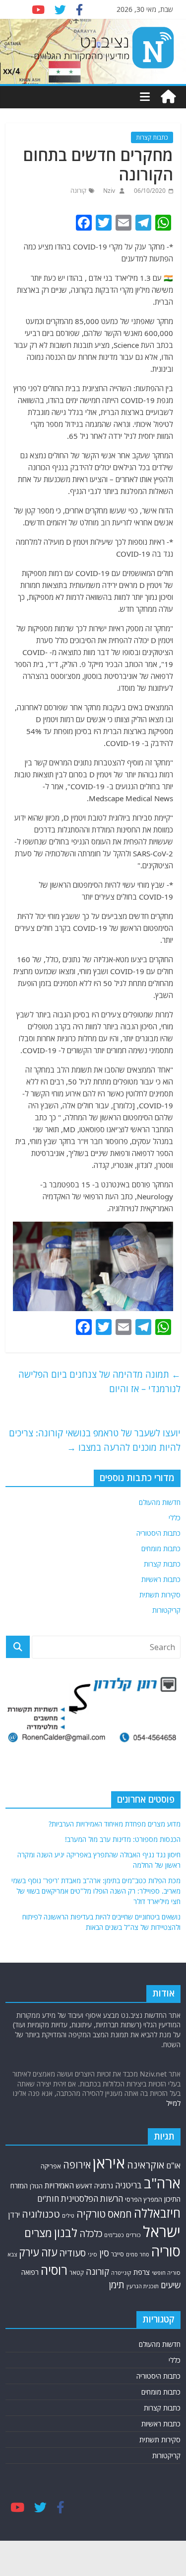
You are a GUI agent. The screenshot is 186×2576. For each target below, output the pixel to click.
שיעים (171, 2285)
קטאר (77, 2272)
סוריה (166, 2251)
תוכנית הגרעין (143, 2286)
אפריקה (51, 2166)
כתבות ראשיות (161, 1579)
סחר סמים (138, 2254)
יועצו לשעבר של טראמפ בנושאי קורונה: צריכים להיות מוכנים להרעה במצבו (95, 1440)
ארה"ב (162, 2183)
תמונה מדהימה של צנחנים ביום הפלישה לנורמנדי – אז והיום (99, 1381)
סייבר (118, 2254)
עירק (29, 2252)
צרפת (142, 2272)
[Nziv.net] (168, 97)
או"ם (173, 2165)
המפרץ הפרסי (144, 2199)
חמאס (120, 2214)
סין (104, 2253)
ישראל (162, 2232)
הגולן (36, 2186)
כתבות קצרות (152, 137)
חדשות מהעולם (160, 1502)
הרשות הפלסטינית (92, 2199)
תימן (117, 2285)
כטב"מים (114, 2235)
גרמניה (104, 2186)
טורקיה (91, 2214)
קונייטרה (121, 2273)
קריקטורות (166, 1610)
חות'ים (48, 2199)
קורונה (78, 191)
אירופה (77, 2165)
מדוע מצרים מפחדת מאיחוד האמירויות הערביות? (115, 1824)
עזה (49, 2252)
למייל (173, 2103)
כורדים (133, 2235)
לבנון (66, 2233)
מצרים (38, 2233)
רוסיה (54, 2270)
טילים (68, 2215)
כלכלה (91, 2233)
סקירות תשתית (160, 1595)
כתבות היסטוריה (158, 1533)
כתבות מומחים (161, 1548)
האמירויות (59, 2185)
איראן (109, 2163)
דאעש (84, 2186)
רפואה (30, 2272)
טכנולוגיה (41, 2214)
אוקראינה (146, 2165)
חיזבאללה (157, 2213)
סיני (93, 2254)
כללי (175, 1518)
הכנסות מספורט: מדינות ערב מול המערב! (123, 1839)
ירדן (14, 2215)
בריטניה (128, 2185)
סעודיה (72, 2253)
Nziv (108, 191)
